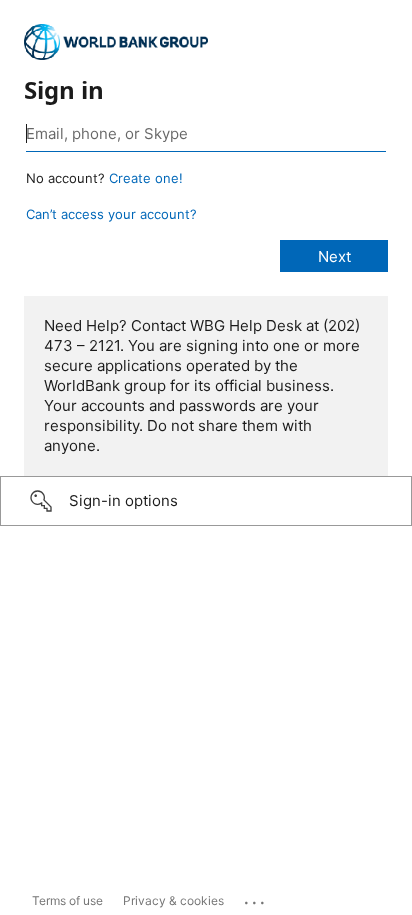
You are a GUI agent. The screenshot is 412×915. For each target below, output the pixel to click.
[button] (206, 501)
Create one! (146, 178)
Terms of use (67, 900)
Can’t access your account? (111, 214)
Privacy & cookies (173, 900)
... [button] (256, 898)
